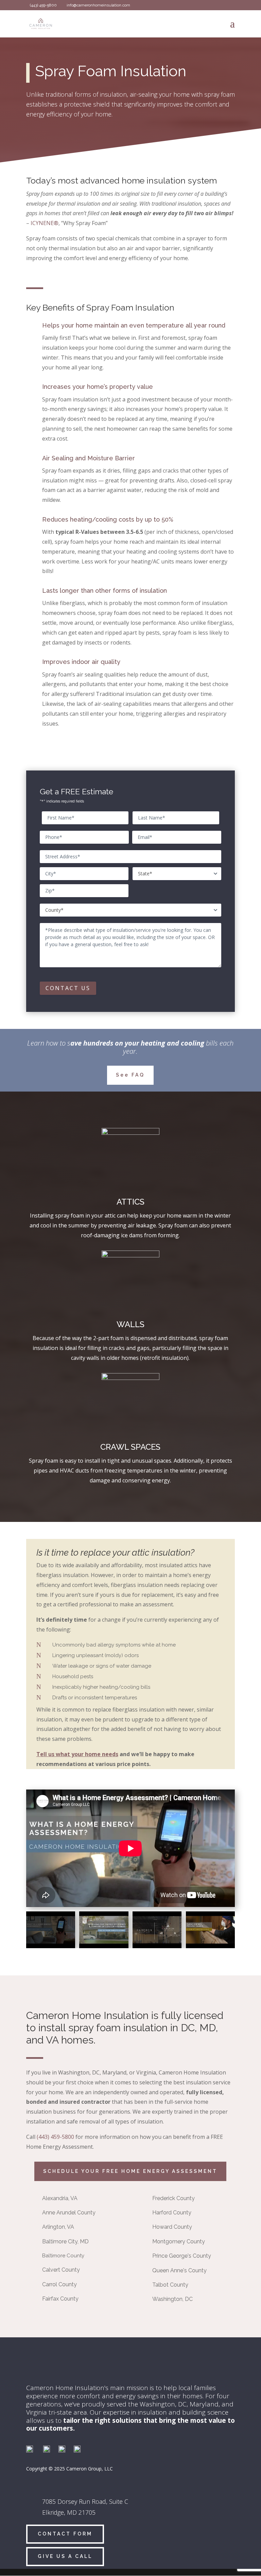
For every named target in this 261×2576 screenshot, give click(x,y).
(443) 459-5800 (55, 2137)
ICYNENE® (45, 223)
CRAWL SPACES (130, 1447)
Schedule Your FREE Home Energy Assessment (130, 2171)
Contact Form (65, 2534)
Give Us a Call (65, 2556)
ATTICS (130, 1202)
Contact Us (68, 988)
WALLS (130, 1324)
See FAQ (130, 1075)
